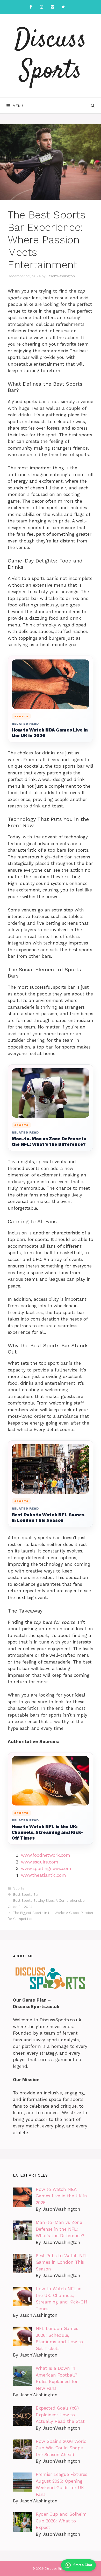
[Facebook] (31, 7)
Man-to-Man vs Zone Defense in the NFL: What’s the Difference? (49, 1142)
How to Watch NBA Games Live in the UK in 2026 (50, 733)
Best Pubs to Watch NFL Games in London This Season (48, 1518)
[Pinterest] (52, 7)
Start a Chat (83, 2565)
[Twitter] (63, 7)
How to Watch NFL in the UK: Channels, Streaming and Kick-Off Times (48, 1832)
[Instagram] (41, 7)
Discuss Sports (51, 56)
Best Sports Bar (26, 1895)
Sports (19, 1888)
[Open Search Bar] (93, 106)
